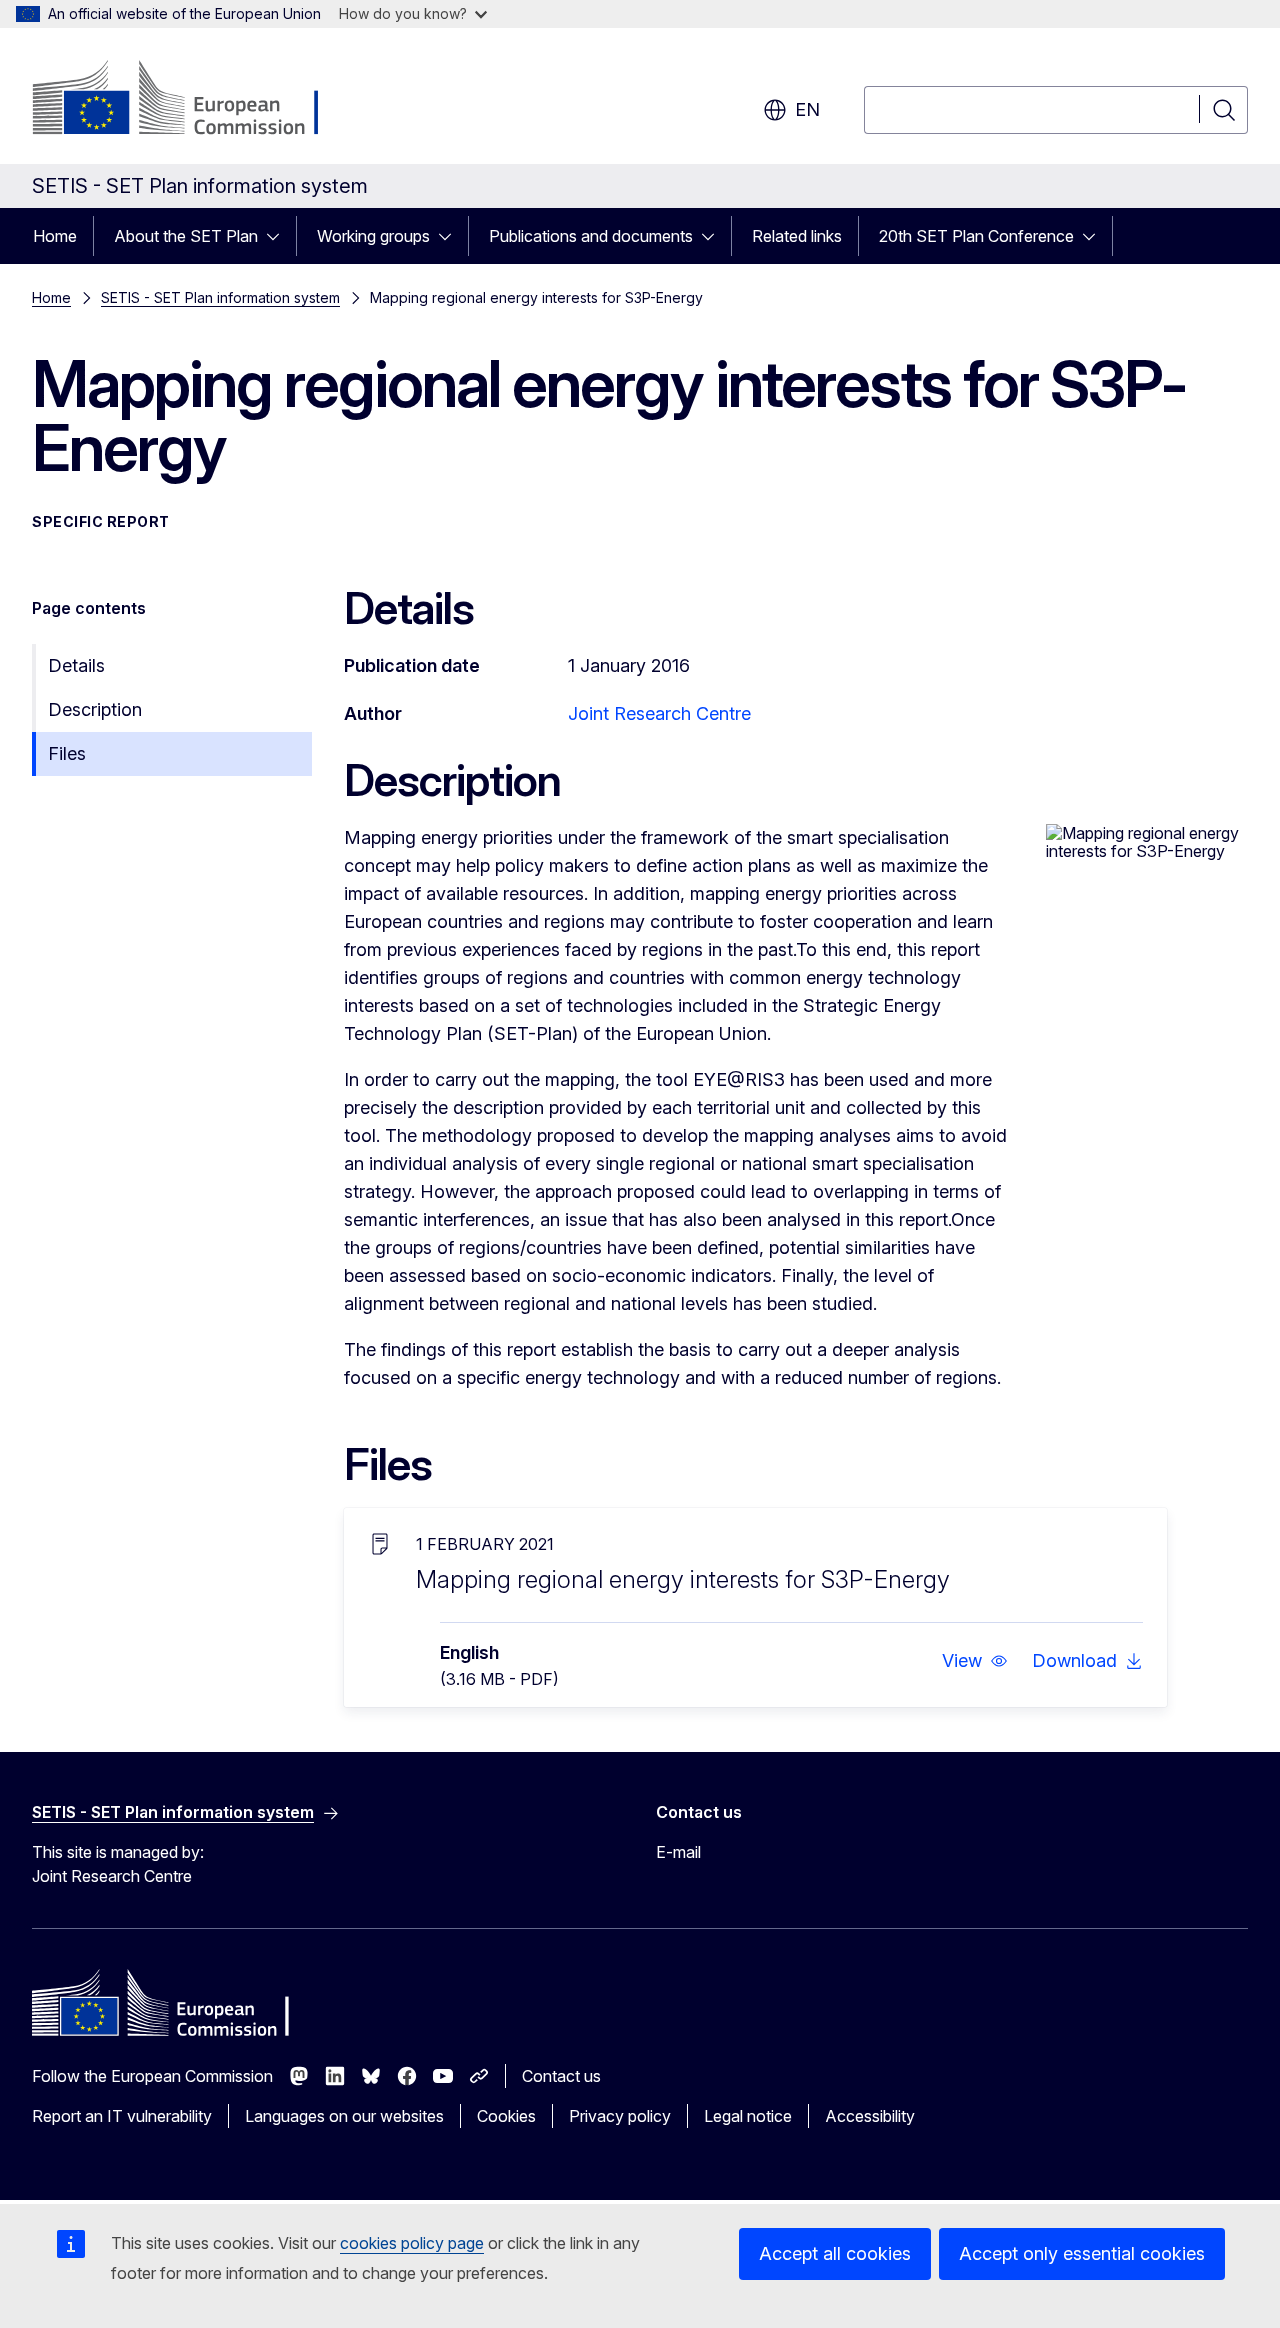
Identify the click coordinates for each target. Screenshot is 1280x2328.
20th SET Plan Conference (976, 236)
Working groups (373, 236)
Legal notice (748, 2116)
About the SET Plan (186, 236)
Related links (797, 236)
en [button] (807, 109)
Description (95, 709)
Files (67, 753)
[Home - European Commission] (193, 100)
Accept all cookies (835, 2253)
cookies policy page (412, 2243)
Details (76, 665)
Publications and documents (591, 236)
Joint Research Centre (659, 713)
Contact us (561, 2076)
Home (55, 236)
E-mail (678, 1852)
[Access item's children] (279, 236)
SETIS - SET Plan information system (220, 297)
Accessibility (870, 2116)
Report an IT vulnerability (122, 2116)
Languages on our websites (344, 2116)
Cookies (506, 2116)
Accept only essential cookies (1082, 2253)
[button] (975, 1661)
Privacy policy (620, 2116)
